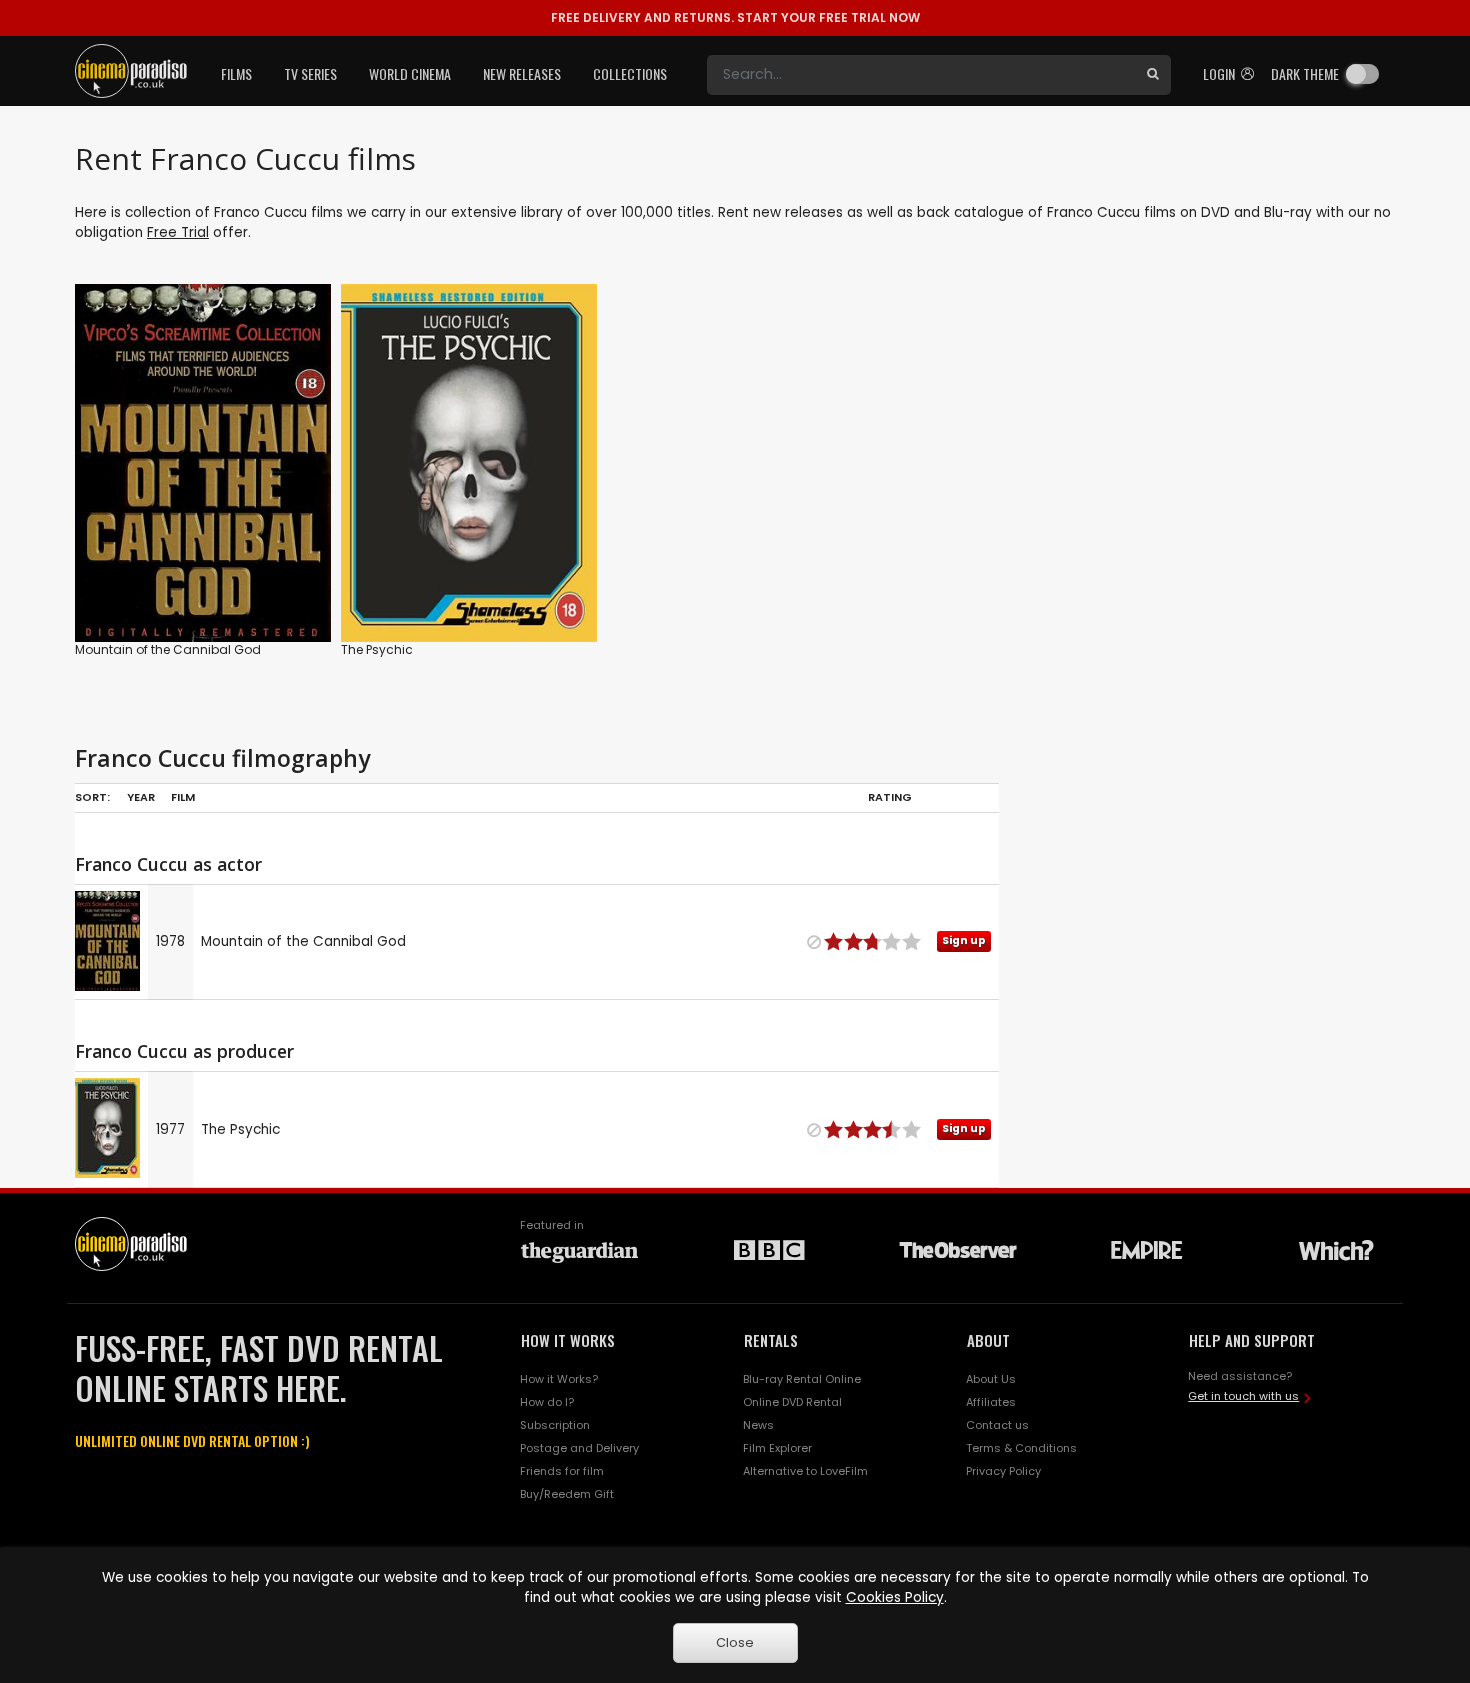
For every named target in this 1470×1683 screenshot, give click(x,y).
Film (183, 797)
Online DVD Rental (792, 1402)
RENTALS (771, 1340)
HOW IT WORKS (568, 1340)
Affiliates (991, 1402)
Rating (890, 797)
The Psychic (377, 649)
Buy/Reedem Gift (567, 1494)
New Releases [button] (522, 73)
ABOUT (988, 1340)
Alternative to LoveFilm (805, 1471)
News (758, 1425)
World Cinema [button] (410, 73)
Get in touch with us (1243, 1396)
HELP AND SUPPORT (1252, 1340)
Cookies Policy (895, 1597)
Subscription (555, 1425)
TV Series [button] (310, 73)
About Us (991, 1379)
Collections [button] (630, 73)
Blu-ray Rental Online (802, 1379)
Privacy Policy (1003, 1471)
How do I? (547, 1402)
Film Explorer (777, 1448)
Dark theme (1305, 73)
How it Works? (559, 1379)
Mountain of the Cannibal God (168, 649)
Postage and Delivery (579, 1448)
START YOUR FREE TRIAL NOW (735, 17)
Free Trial (178, 232)
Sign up (203, 585)
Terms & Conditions (1021, 1448)
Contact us (997, 1425)
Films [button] (236, 73)
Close (735, 1642)
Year (141, 797)
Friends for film (562, 1471)
